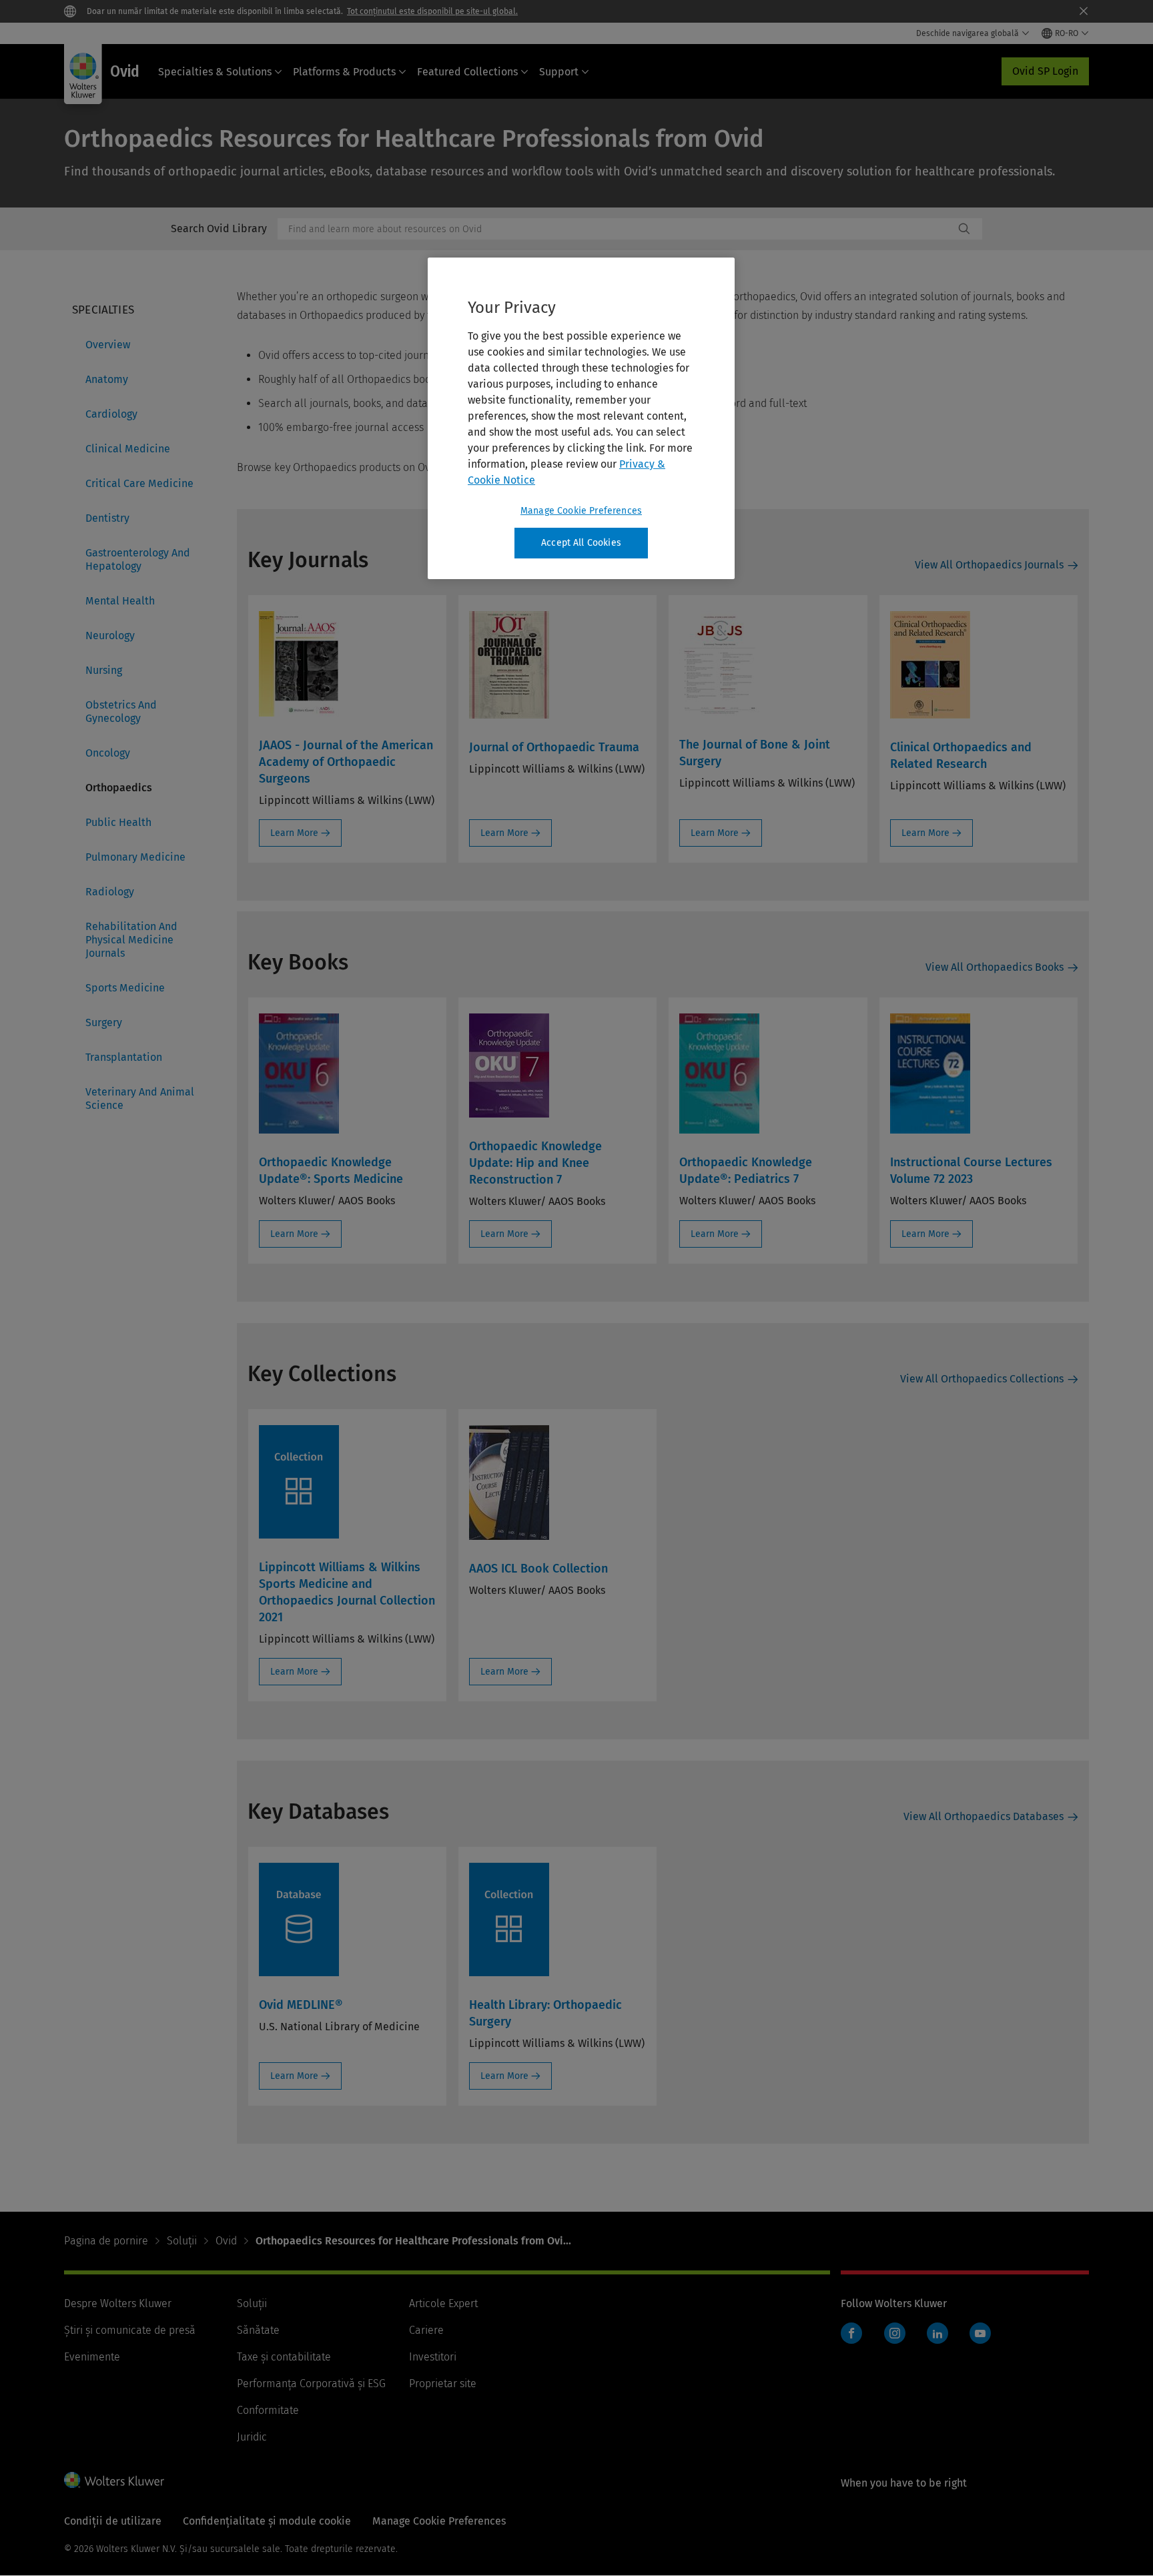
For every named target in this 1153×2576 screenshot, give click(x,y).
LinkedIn (937, 2333)
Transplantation (124, 1057)
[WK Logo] (114, 2480)
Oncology (108, 753)
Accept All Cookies (581, 543)
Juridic (252, 2437)
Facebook (851, 2333)
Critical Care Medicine (139, 483)
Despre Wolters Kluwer (118, 2303)
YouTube (980, 2333)
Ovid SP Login (1045, 71)
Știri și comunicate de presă (130, 2330)
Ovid (226, 2241)
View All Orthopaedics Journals (989, 565)
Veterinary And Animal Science (140, 1099)
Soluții (182, 2241)
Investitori (433, 2357)
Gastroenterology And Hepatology (138, 559)
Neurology (110, 635)
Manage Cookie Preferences (581, 511)
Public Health (118, 822)
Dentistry (107, 518)
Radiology (110, 892)
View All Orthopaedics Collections (982, 1379)
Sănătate (258, 2330)
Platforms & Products (344, 72)
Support (559, 72)
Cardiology (111, 414)
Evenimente (92, 2357)
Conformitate (268, 2410)
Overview (108, 345)
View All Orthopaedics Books (995, 967)
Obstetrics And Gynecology (121, 712)
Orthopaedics (119, 788)
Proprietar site (443, 2384)
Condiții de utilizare (113, 2521)
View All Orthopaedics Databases (984, 1816)
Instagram (895, 2333)
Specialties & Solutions (215, 72)
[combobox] (616, 229)
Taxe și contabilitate (284, 2357)
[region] (581, 418)
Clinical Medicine (128, 449)
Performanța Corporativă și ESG (311, 2384)
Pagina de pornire (106, 2241)
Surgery (104, 1022)
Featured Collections (467, 72)
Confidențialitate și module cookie (267, 2521)
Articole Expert (443, 2303)
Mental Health (120, 601)
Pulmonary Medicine (135, 857)
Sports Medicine (125, 988)
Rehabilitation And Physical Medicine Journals (131, 940)
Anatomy (107, 379)
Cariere (426, 2330)
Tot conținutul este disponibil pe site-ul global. (432, 11)
